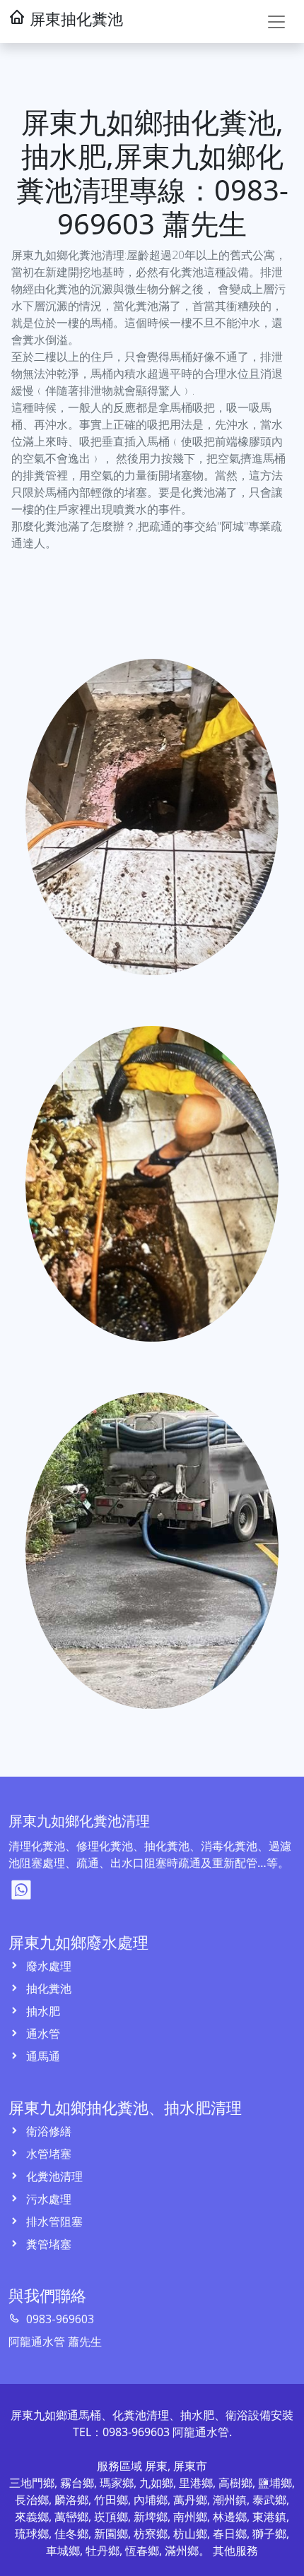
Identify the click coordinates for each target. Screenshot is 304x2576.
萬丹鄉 (190, 2500)
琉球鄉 (32, 2534)
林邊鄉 (230, 2517)
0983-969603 (59, 2319)
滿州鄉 (182, 2551)
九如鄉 (156, 2483)
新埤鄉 (151, 2517)
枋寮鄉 (151, 2534)
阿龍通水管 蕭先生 (55, 2342)
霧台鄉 (77, 2483)
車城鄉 (63, 2551)
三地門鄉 (32, 2483)
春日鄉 (230, 2534)
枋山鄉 (190, 2534)
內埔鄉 (151, 2500)
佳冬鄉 (71, 2534)
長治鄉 (32, 2500)
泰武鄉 (269, 2500)
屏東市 (190, 2466)
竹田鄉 (111, 2500)
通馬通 (42, 2056)
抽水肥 (42, 2011)
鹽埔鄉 (275, 2483)
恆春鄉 (142, 2551)
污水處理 (47, 2199)
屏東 (156, 2466)
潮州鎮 (230, 2500)
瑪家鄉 (117, 2483)
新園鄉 (111, 2534)
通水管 (42, 2034)
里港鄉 (196, 2483)
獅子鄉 (269, 2534)
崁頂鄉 (111, 2517)
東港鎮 (269, 2517)
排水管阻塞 (53, 2222)
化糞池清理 (53, 2176)
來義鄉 (32, 2517)
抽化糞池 (47, 1988)
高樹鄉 (235, 2483)
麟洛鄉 (71, 2500)
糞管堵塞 (47, 2244)
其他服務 (235, 2551)
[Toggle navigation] (276, 22)
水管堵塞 (47, 2154)
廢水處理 (47, 1966)
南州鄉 (190, 2517)
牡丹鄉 (103, 2551)
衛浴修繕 (47, 2131)
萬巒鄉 (71, 2517)
